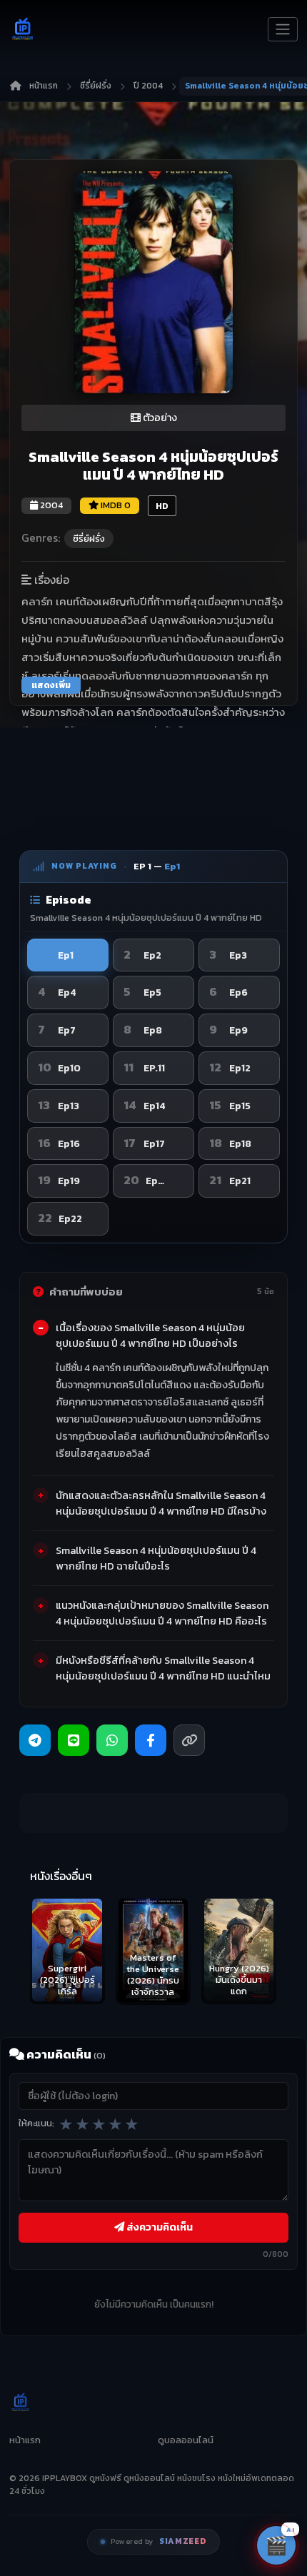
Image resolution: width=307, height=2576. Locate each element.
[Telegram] (35, 1740)
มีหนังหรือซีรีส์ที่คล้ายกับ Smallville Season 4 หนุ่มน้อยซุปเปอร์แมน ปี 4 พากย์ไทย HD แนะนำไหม (163, 1668)
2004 (50, 505)
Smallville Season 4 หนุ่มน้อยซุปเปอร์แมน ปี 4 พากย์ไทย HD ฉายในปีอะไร (156, 1558)
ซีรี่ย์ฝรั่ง (96, 86)
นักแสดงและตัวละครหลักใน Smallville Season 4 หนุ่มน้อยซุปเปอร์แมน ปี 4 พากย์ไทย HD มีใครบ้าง (161, 1503)
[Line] (74, 1740)
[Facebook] (151, 1740)
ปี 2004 (148, 86)
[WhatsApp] (112, 1740)
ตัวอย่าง (159, 418)
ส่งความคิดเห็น (158, 2227)
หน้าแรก (44, 86)
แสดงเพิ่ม (51, 685)
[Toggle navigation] (283, 29)
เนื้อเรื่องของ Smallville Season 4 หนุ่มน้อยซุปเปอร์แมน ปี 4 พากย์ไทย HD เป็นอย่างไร (150, 1335)
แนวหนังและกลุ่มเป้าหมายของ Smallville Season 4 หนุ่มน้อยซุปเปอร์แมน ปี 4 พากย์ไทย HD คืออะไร (162, 1613)
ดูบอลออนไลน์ (186, 2440)
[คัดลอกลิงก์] (189, 1740)
